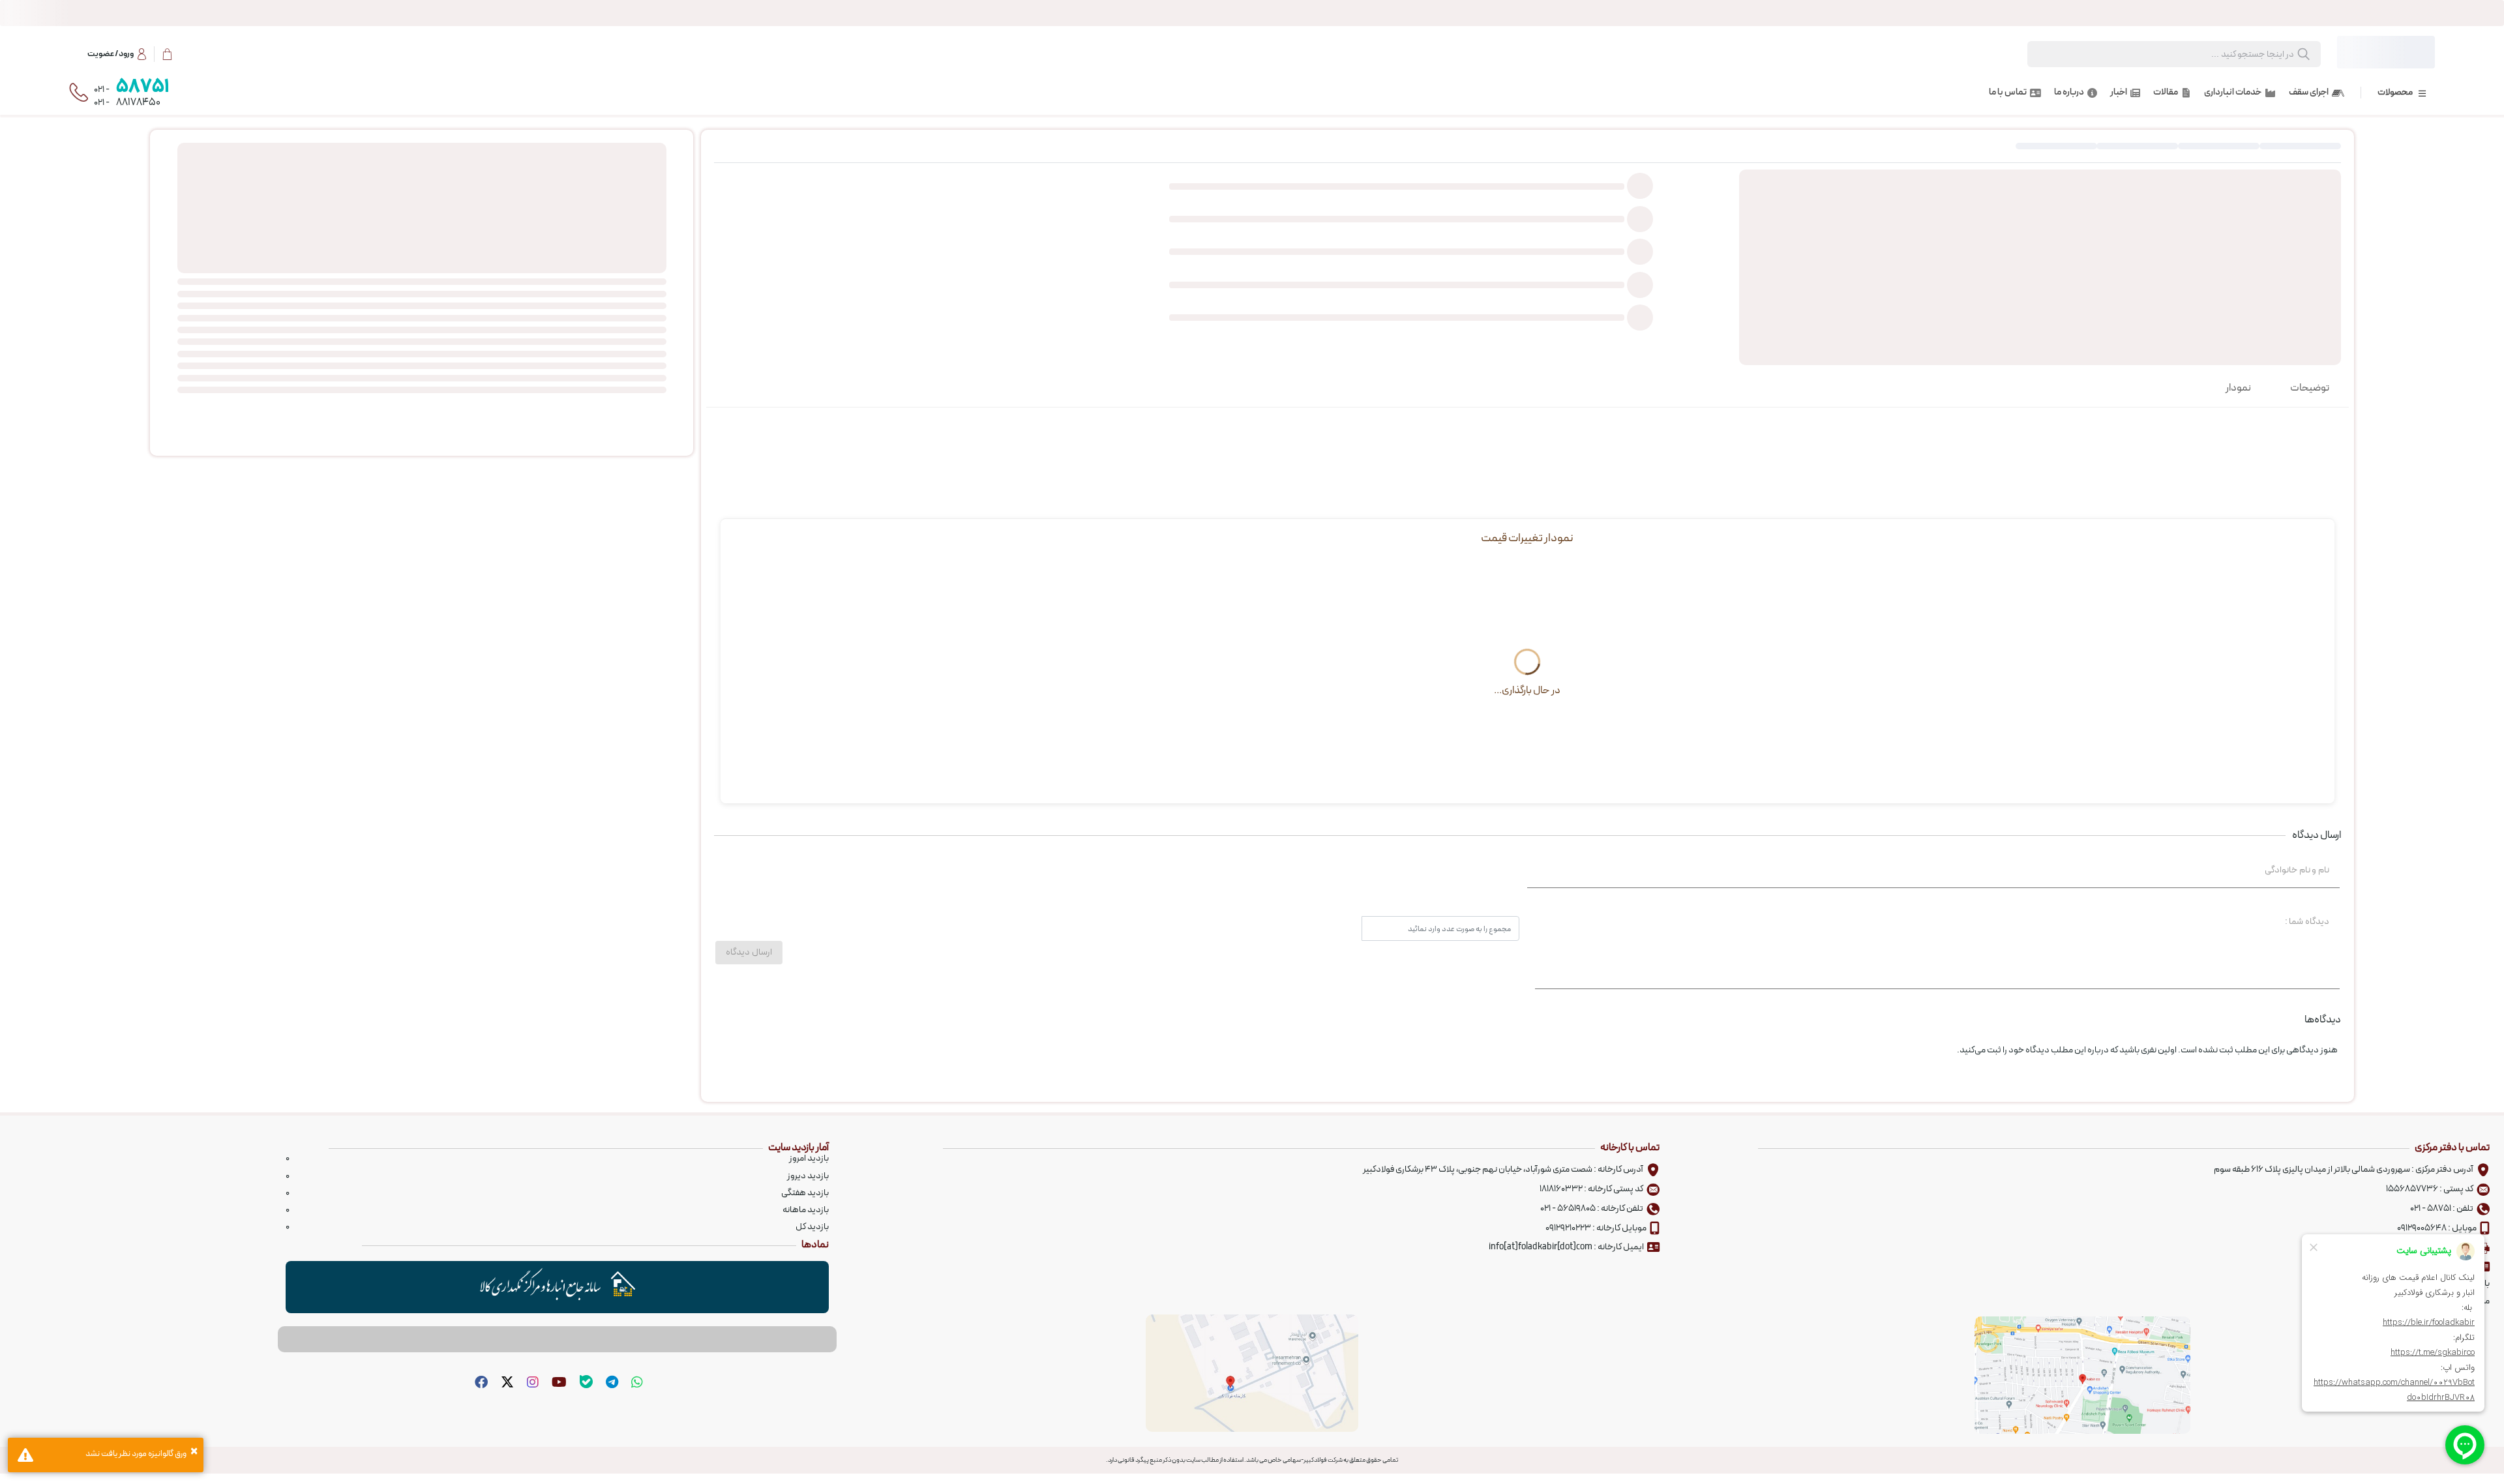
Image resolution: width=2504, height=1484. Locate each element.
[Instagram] (531, 1383)
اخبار (2119, 93)
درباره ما (2069, 93)
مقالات (2166, 93)
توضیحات (2310, 388)
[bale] (585, 1383)
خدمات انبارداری (2233, 93)
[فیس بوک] (480, 1383)
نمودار (2238, 388)
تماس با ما (2008, 93)
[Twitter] (506, 1383)
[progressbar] (1252, 13)
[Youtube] (558, 1383)
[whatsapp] (635, 1383)
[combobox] (2188, 55)
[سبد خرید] (167, 54)
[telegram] (610, 1383)
